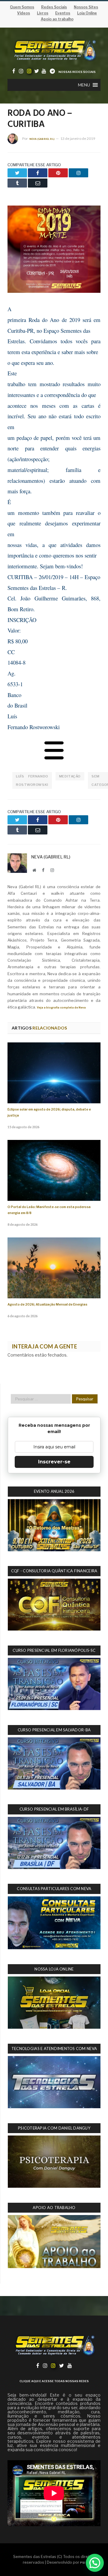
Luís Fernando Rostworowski (32, 780)
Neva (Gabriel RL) (42, 139)
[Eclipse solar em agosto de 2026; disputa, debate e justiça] (54, 1073)
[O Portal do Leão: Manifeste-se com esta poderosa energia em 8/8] (54, 1170)
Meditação (70, 776)
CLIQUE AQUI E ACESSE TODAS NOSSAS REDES (54, 2381)
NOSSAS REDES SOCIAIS (77, 72)
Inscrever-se (54, 1462)
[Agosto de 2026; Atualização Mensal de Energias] (54, 1268)
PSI (83, 2563)
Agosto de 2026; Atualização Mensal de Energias (47, 1305)
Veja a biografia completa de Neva (61, 1007)
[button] (84, 85)
